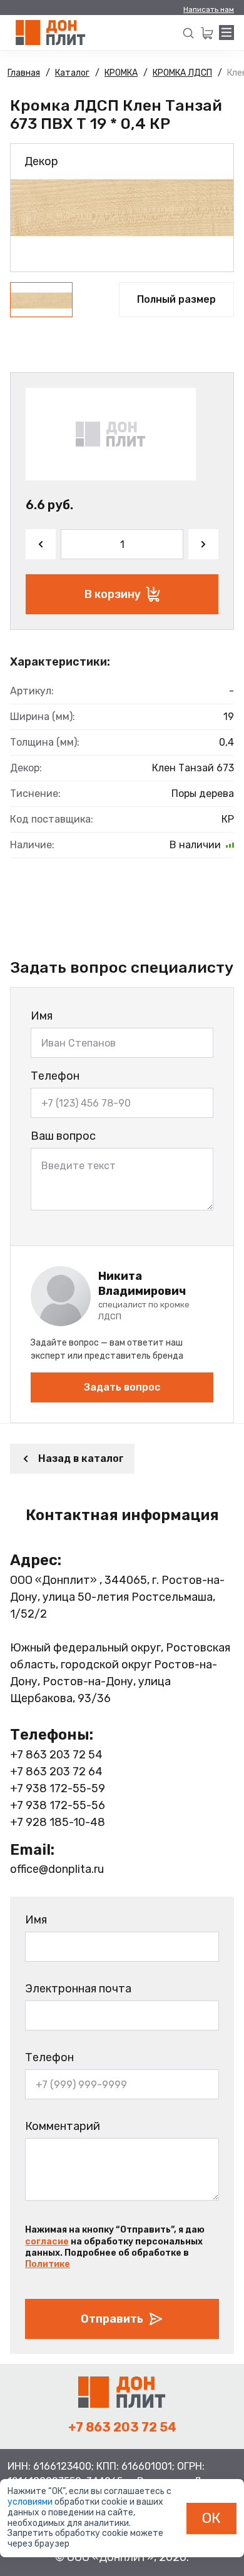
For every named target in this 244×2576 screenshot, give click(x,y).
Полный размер (176, 299)
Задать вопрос (122, 1387)
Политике (48, 2264)
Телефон (55, 1076)
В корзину (113, 594)
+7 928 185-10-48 (58, 1822)
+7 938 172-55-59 (58, 1788)
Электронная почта (78, 1989)
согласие (47, 2242)
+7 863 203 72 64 (56, 1772)
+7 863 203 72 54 (56, 1755)
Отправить (112, 2319)
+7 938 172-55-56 (58, 1805)
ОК (211, 2518)
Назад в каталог (81, 1458)
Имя (42, 1016)
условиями (31, 2502)
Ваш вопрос (63, 1136)
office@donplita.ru (57, 1869)
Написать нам (209, 9)
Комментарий (63, 2126)
